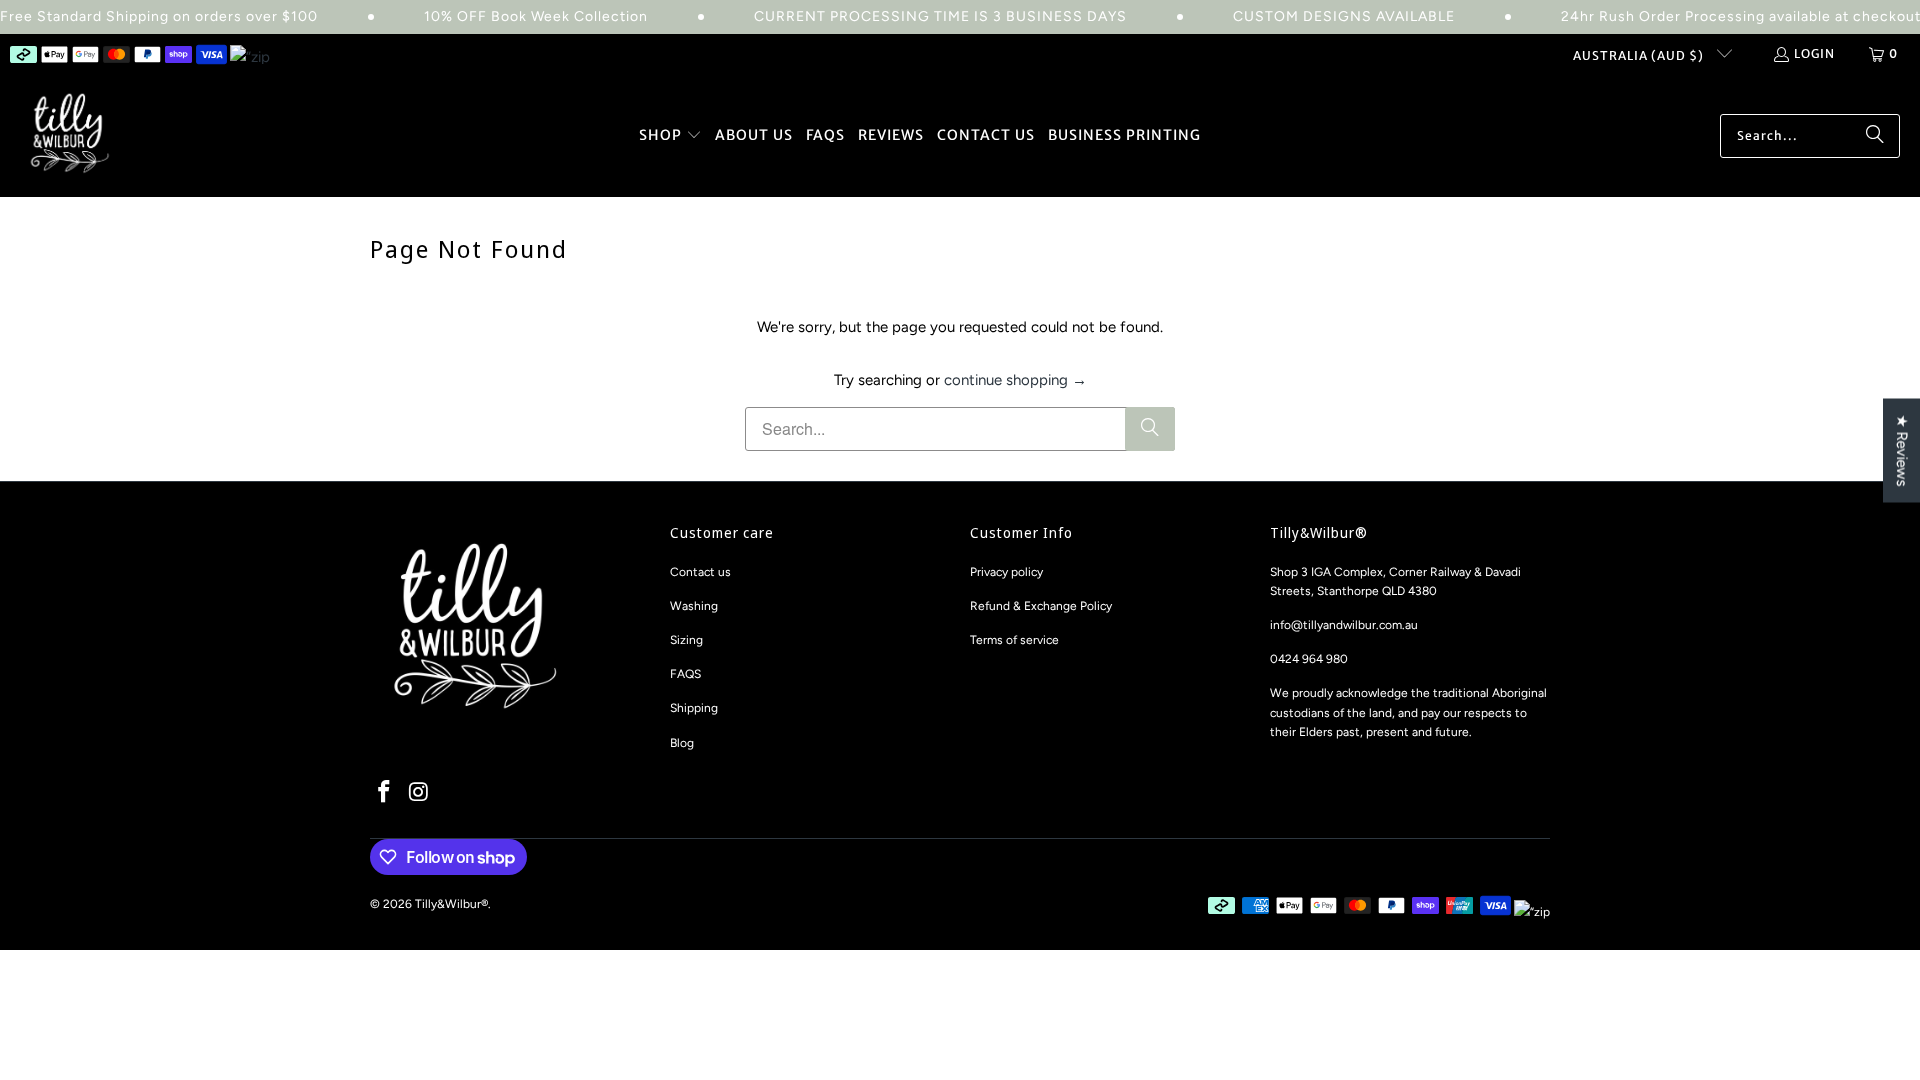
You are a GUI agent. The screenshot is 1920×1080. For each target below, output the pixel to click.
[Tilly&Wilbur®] (70, 135)
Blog (682, 743)
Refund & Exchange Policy (1041, 606)
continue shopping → (1015, 380)
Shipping (694, 708)
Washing (694, 606)
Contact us (700, 572)
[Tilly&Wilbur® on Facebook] (385, 793)
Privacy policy (1006, 572)
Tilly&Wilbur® (451, 904)
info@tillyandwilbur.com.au (1344, 625)
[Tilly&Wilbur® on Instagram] (420, 793)
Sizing (686, 640)
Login (1814, 53)
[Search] (1875, 136)
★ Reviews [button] (1902, 451)
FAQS (685, 674)
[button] (670, 136)
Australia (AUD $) (1640, 55)
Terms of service (1014, 640)
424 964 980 (1313, 659)
